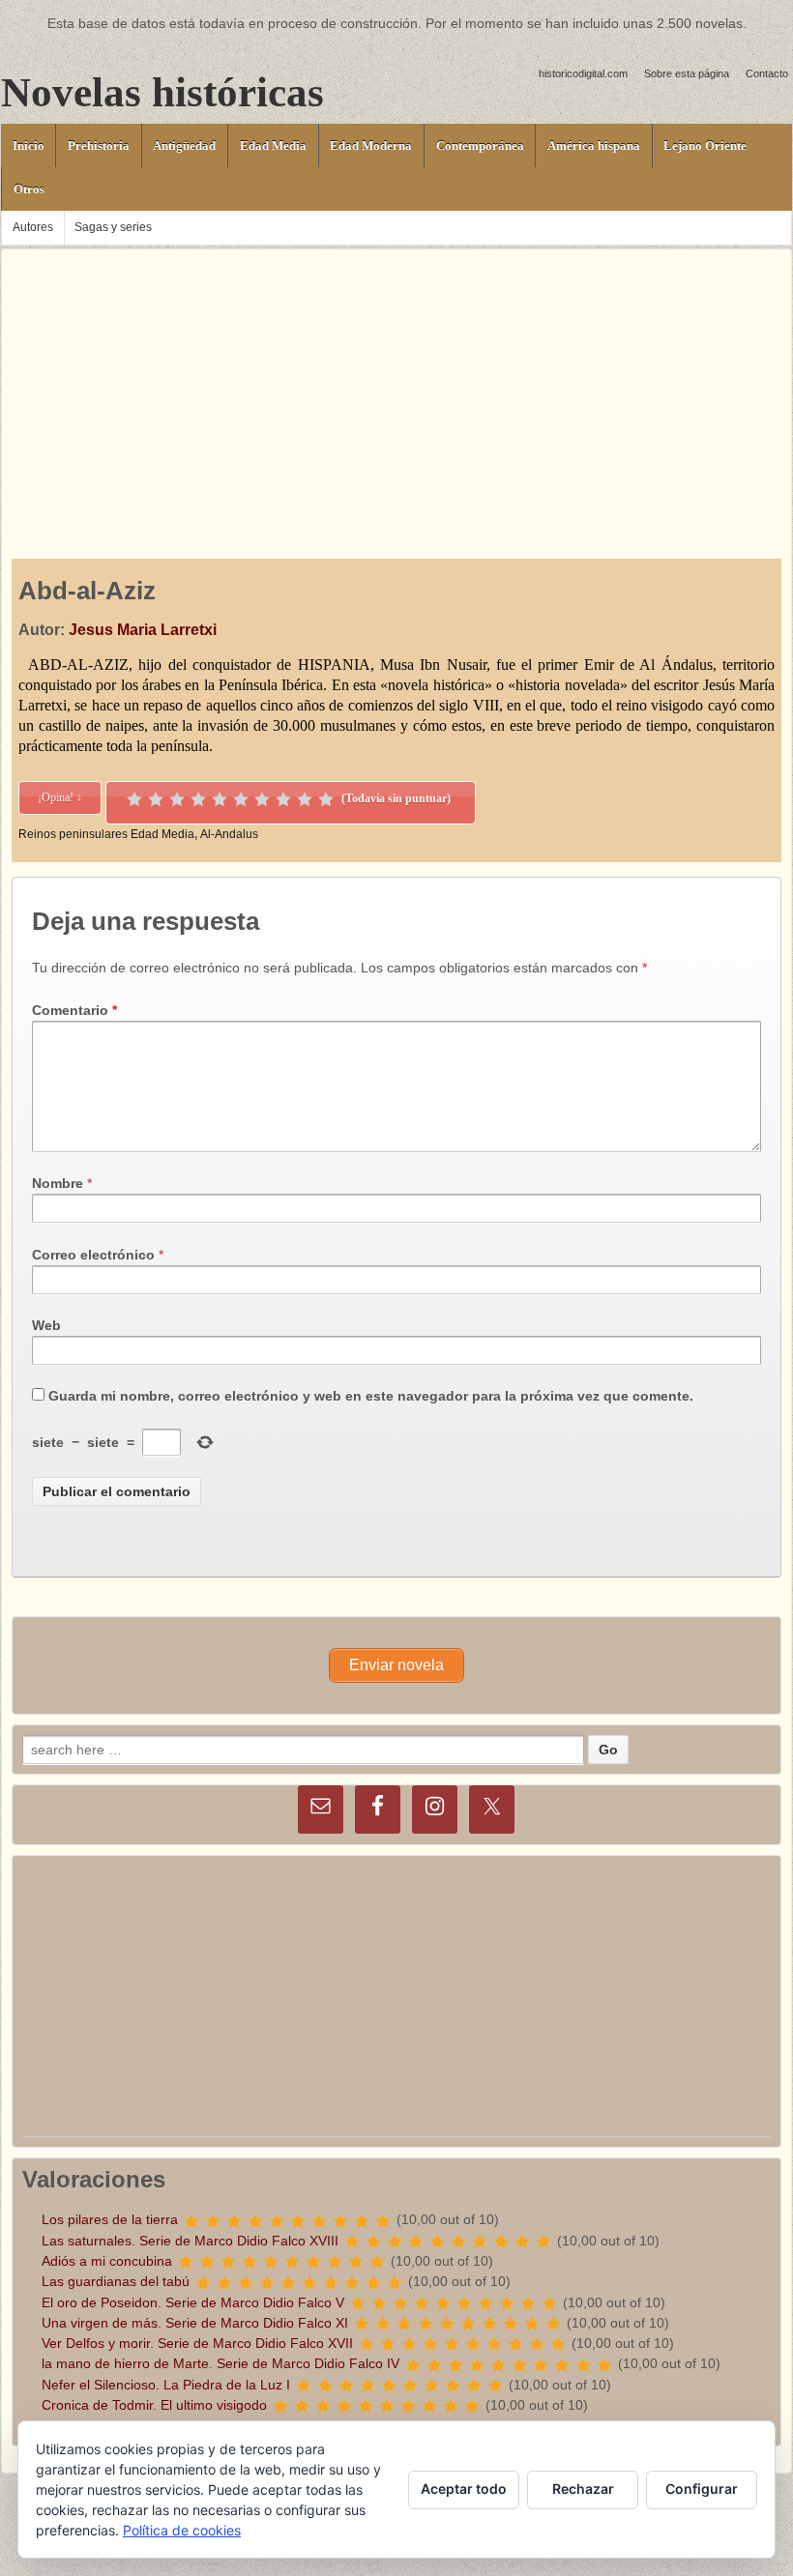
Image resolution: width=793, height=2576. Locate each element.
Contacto (767, 73)
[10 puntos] (326, 799)
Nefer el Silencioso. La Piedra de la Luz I (166, 2385)
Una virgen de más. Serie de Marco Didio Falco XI (195, 2323)
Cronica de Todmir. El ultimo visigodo (154, 2405)
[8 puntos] (283, 799)
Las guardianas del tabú (116, 2281)
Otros (29, 189)
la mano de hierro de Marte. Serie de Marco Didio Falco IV (220, 2363)
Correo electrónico (93, 1255)
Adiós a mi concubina (107, 2261)
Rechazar (583, 2489)
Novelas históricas (162, 92)
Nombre (58, 1183)
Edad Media (273, 145)
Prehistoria (99, 145)
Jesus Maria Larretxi (143, 630)
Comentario (74, 1010)
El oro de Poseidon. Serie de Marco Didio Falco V (193, 2302)
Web (46, 1325)
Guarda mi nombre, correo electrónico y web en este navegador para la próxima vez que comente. (371, 1396)
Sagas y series (113, 227)
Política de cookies (182, 2530)
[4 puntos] (198, 799)
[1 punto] (134, 799)
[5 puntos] (220, 799)
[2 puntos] (156, 799)
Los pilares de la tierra (110, 2219)
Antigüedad (184, 145)
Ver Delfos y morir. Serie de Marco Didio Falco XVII (197, 2343)
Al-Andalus (229, 834)
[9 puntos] (305, 799)
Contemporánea (480, 145)
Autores (33, 227)
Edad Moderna (371, 145)
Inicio (29, 145)
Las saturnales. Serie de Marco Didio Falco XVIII (190, 2241)
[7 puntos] (262, 799)
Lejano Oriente (705, 145)
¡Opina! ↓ (60, 797)
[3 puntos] (177, 799)
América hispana (594, 145)
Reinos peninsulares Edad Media (106, 834)
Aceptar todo (464, 2489)
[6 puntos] (241, 799)
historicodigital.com (583, 73)
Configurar (702, 2489)
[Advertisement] (396, 385)
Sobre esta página (687, 73)
